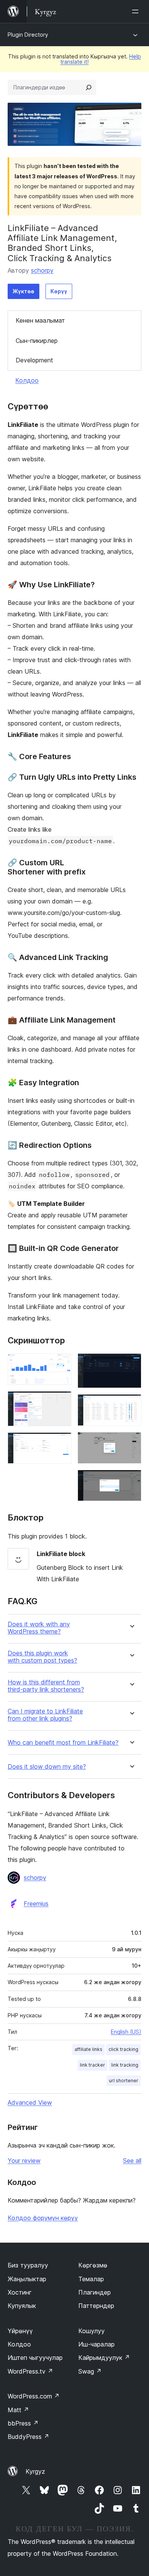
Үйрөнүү (20, 2331)
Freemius (36, 1904)
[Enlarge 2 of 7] (61, 1401)
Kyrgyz (35, 2471)
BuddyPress (28, 2437)
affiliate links (88, 2049)
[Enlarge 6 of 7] (131, 1442)
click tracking (123, 2049)
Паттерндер (96, 2306)
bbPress (23, 2423)
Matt (18, 2410)
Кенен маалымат (40, 320)
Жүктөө (23, 291)
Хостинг (20, 2292)
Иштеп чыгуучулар (35, 2358)
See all (132, 2161)
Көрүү (59, 291)
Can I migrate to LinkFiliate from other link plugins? (45, 1715)
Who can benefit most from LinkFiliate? (63, 1743)
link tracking (125, 2065)
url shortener (124, 2081)
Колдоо (27, 380)
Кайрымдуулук (104, 2358)
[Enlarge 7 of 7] (131, 1480)
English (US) (126, 2032)
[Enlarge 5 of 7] (131, 1404)
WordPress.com (34, 2396)
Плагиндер (95, 2292)
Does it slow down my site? (47, 1767)
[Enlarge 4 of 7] (131, 1364)
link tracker (92, 2065)
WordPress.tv (30, 2371)
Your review (24, 2161)
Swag (90, 2371)
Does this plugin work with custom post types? (42, 1657)
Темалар (91, 2279)
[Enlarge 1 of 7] (61, 1364)
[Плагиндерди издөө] (89, 87)
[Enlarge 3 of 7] (61, 1443)
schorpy (42, 270)
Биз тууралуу (28, 2265)
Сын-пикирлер (37, 341)
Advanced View (30, 2102)
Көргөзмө (93, 2265)
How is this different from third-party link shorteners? (46, 1686)
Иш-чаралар (96, 2344)
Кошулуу (92, 2331)
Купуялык (22, 2306)
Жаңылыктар (27, 2279)
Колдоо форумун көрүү (43, 2218)
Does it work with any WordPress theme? (39, 1628)
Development (34, 360)
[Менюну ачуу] (137, 11)
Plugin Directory (28, 35)
